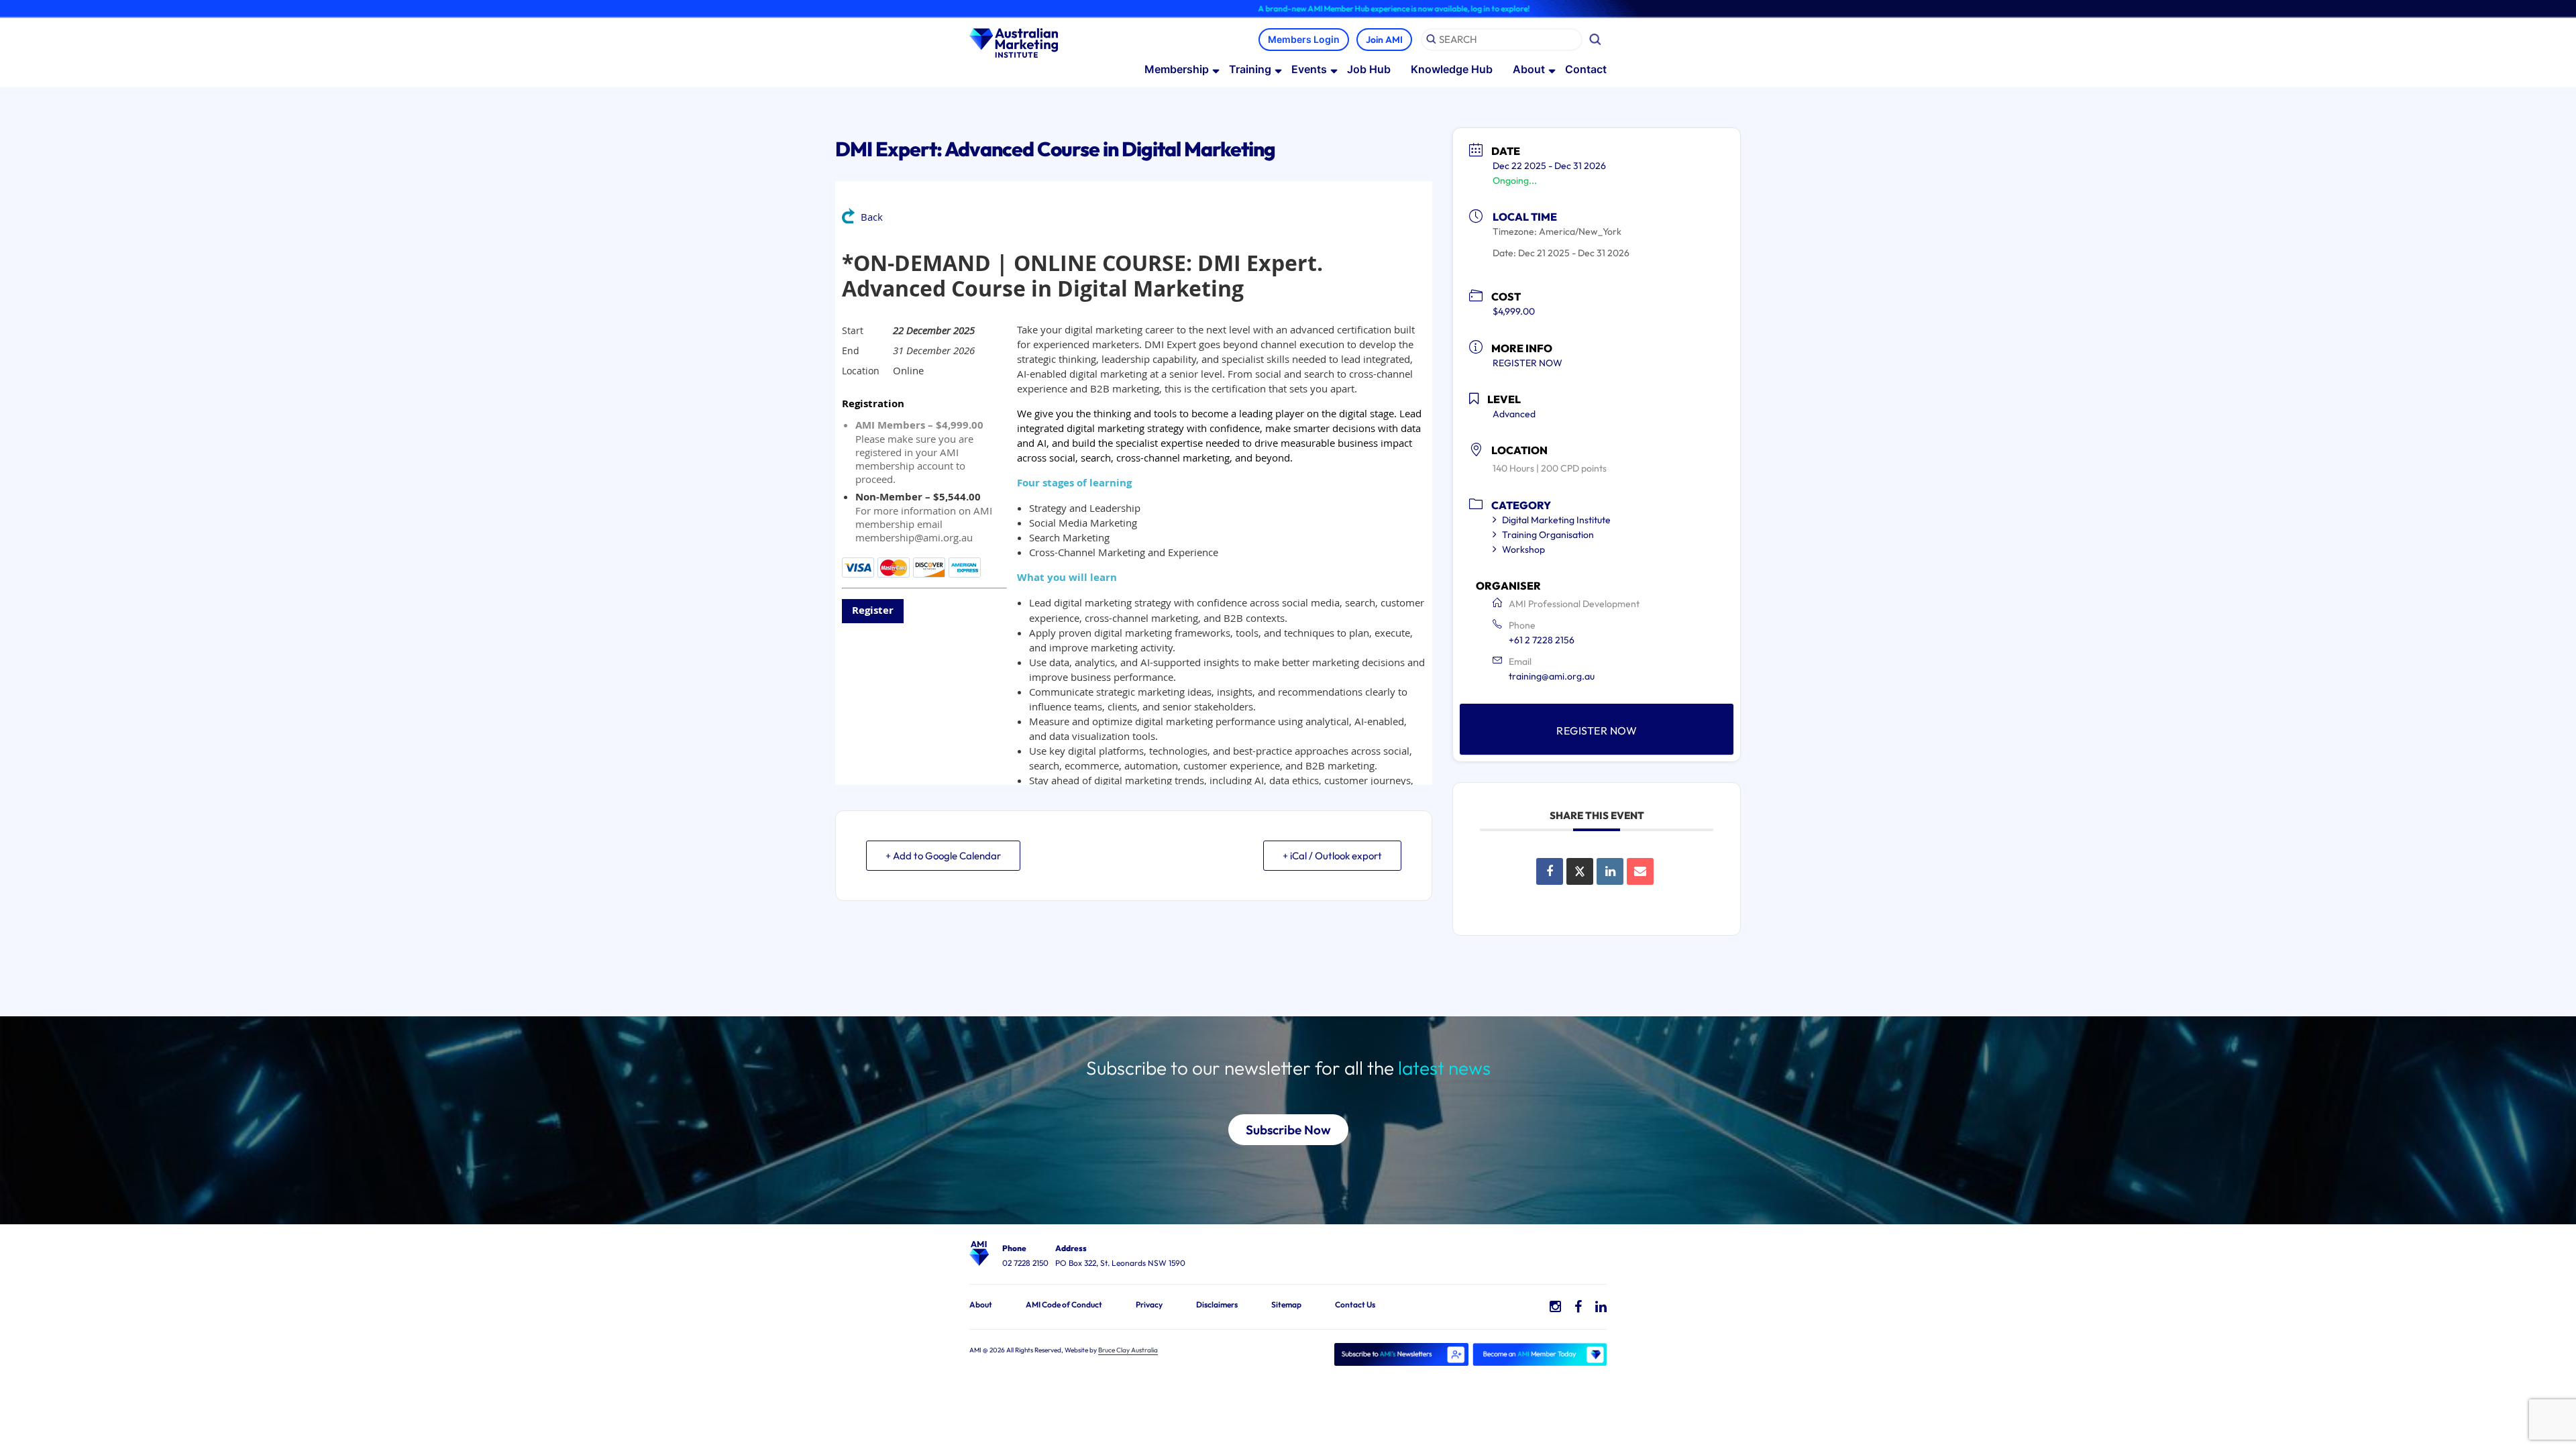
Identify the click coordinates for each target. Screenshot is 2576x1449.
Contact (1586, 69)
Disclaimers (1217, 1304)
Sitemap (1286, 1304)
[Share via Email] (1640, 871)
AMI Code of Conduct (1064, 1304)
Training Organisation (1548, 535)
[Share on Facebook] (1550, 871)
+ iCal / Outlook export (1332, 856)
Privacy (1149, 1304)
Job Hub (1369, 69)
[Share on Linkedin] (1610, 871)
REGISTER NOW (1527, 363)
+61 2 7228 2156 (1542, 640)
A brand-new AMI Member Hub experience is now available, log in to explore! (1316, 8)
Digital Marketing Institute (1556, 520)
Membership (1177, 69)
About (1529, 69)
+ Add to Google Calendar (943, 856)
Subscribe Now (1288, 1130)
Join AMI (1384, 40)
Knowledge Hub (1452, 69)
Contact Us (1355, 1304)
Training (1250, 69)
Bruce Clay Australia (1128, 1350)
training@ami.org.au (1552, 676)
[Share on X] (1580, 871)
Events (1309, 69)
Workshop (1523, 549)
